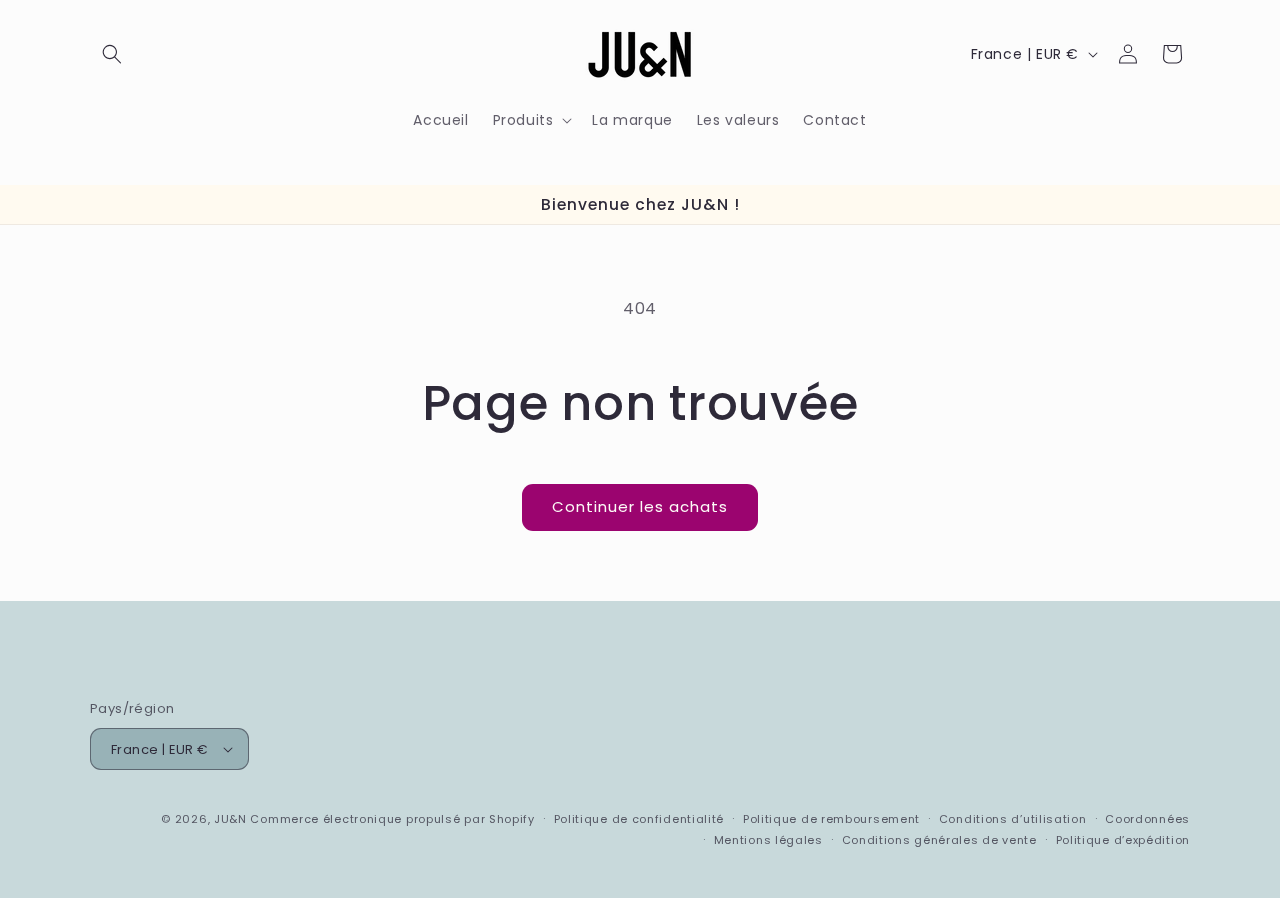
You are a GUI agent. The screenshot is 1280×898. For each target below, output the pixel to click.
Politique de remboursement (831, 819)
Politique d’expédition (1123, 840)
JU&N (230, 819)
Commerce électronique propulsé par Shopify (392, 819)
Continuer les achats (640, 506)
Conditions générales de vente (939, 840)
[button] (112, 54)
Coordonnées (1147, 819)
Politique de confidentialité (639, 819)
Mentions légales (768, 840)
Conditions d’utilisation (1013, 819)
